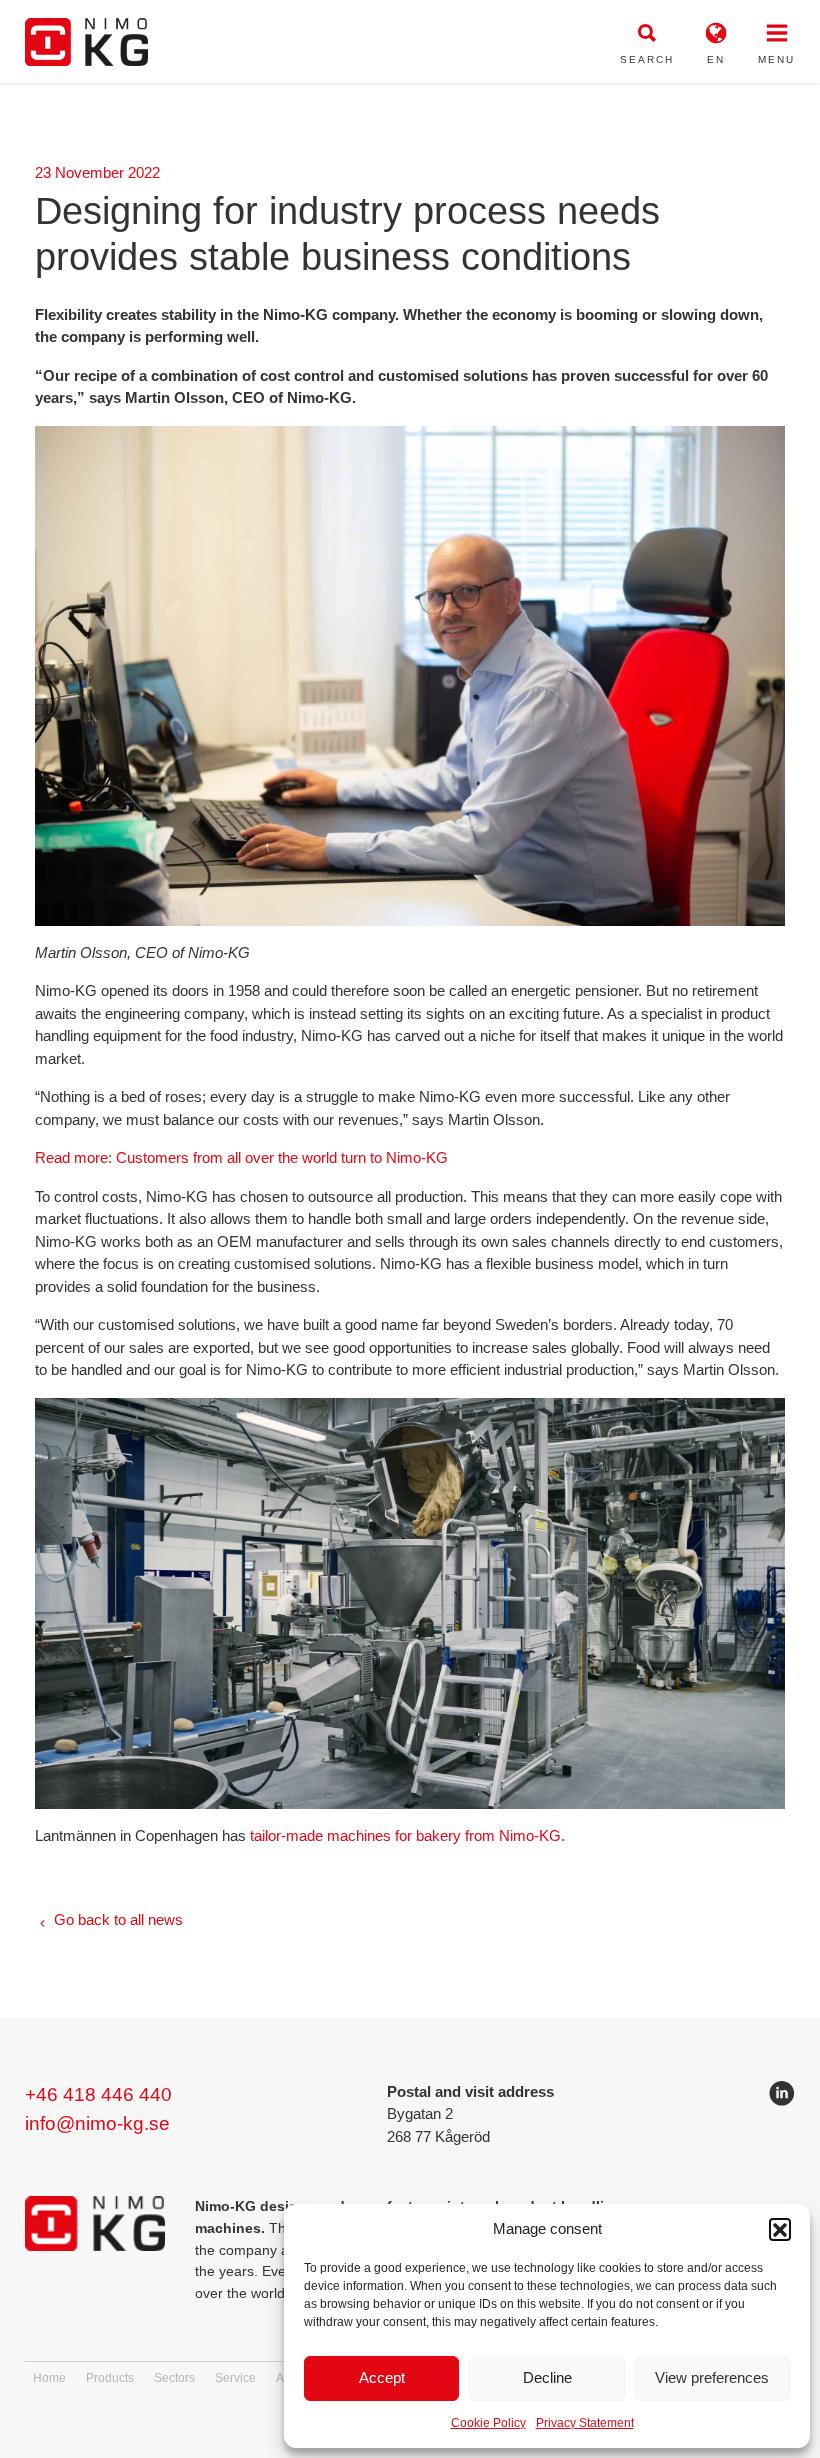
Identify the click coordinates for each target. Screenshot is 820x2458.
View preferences (712, 2377)
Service (235, 2378)
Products (110, 2378)
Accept (382, 2377)
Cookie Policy (488, 2423)
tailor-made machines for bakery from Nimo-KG (405, 1835)
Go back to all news (118, 1919)
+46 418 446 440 (98, 2094)
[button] (780, 2229)
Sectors (174, 2378)
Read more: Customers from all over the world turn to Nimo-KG (241, 1157)
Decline (547, 2377)
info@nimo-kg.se (97, 2123)
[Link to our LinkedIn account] (782, 2097)
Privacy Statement (585, 2423)
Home (49, 2378)
